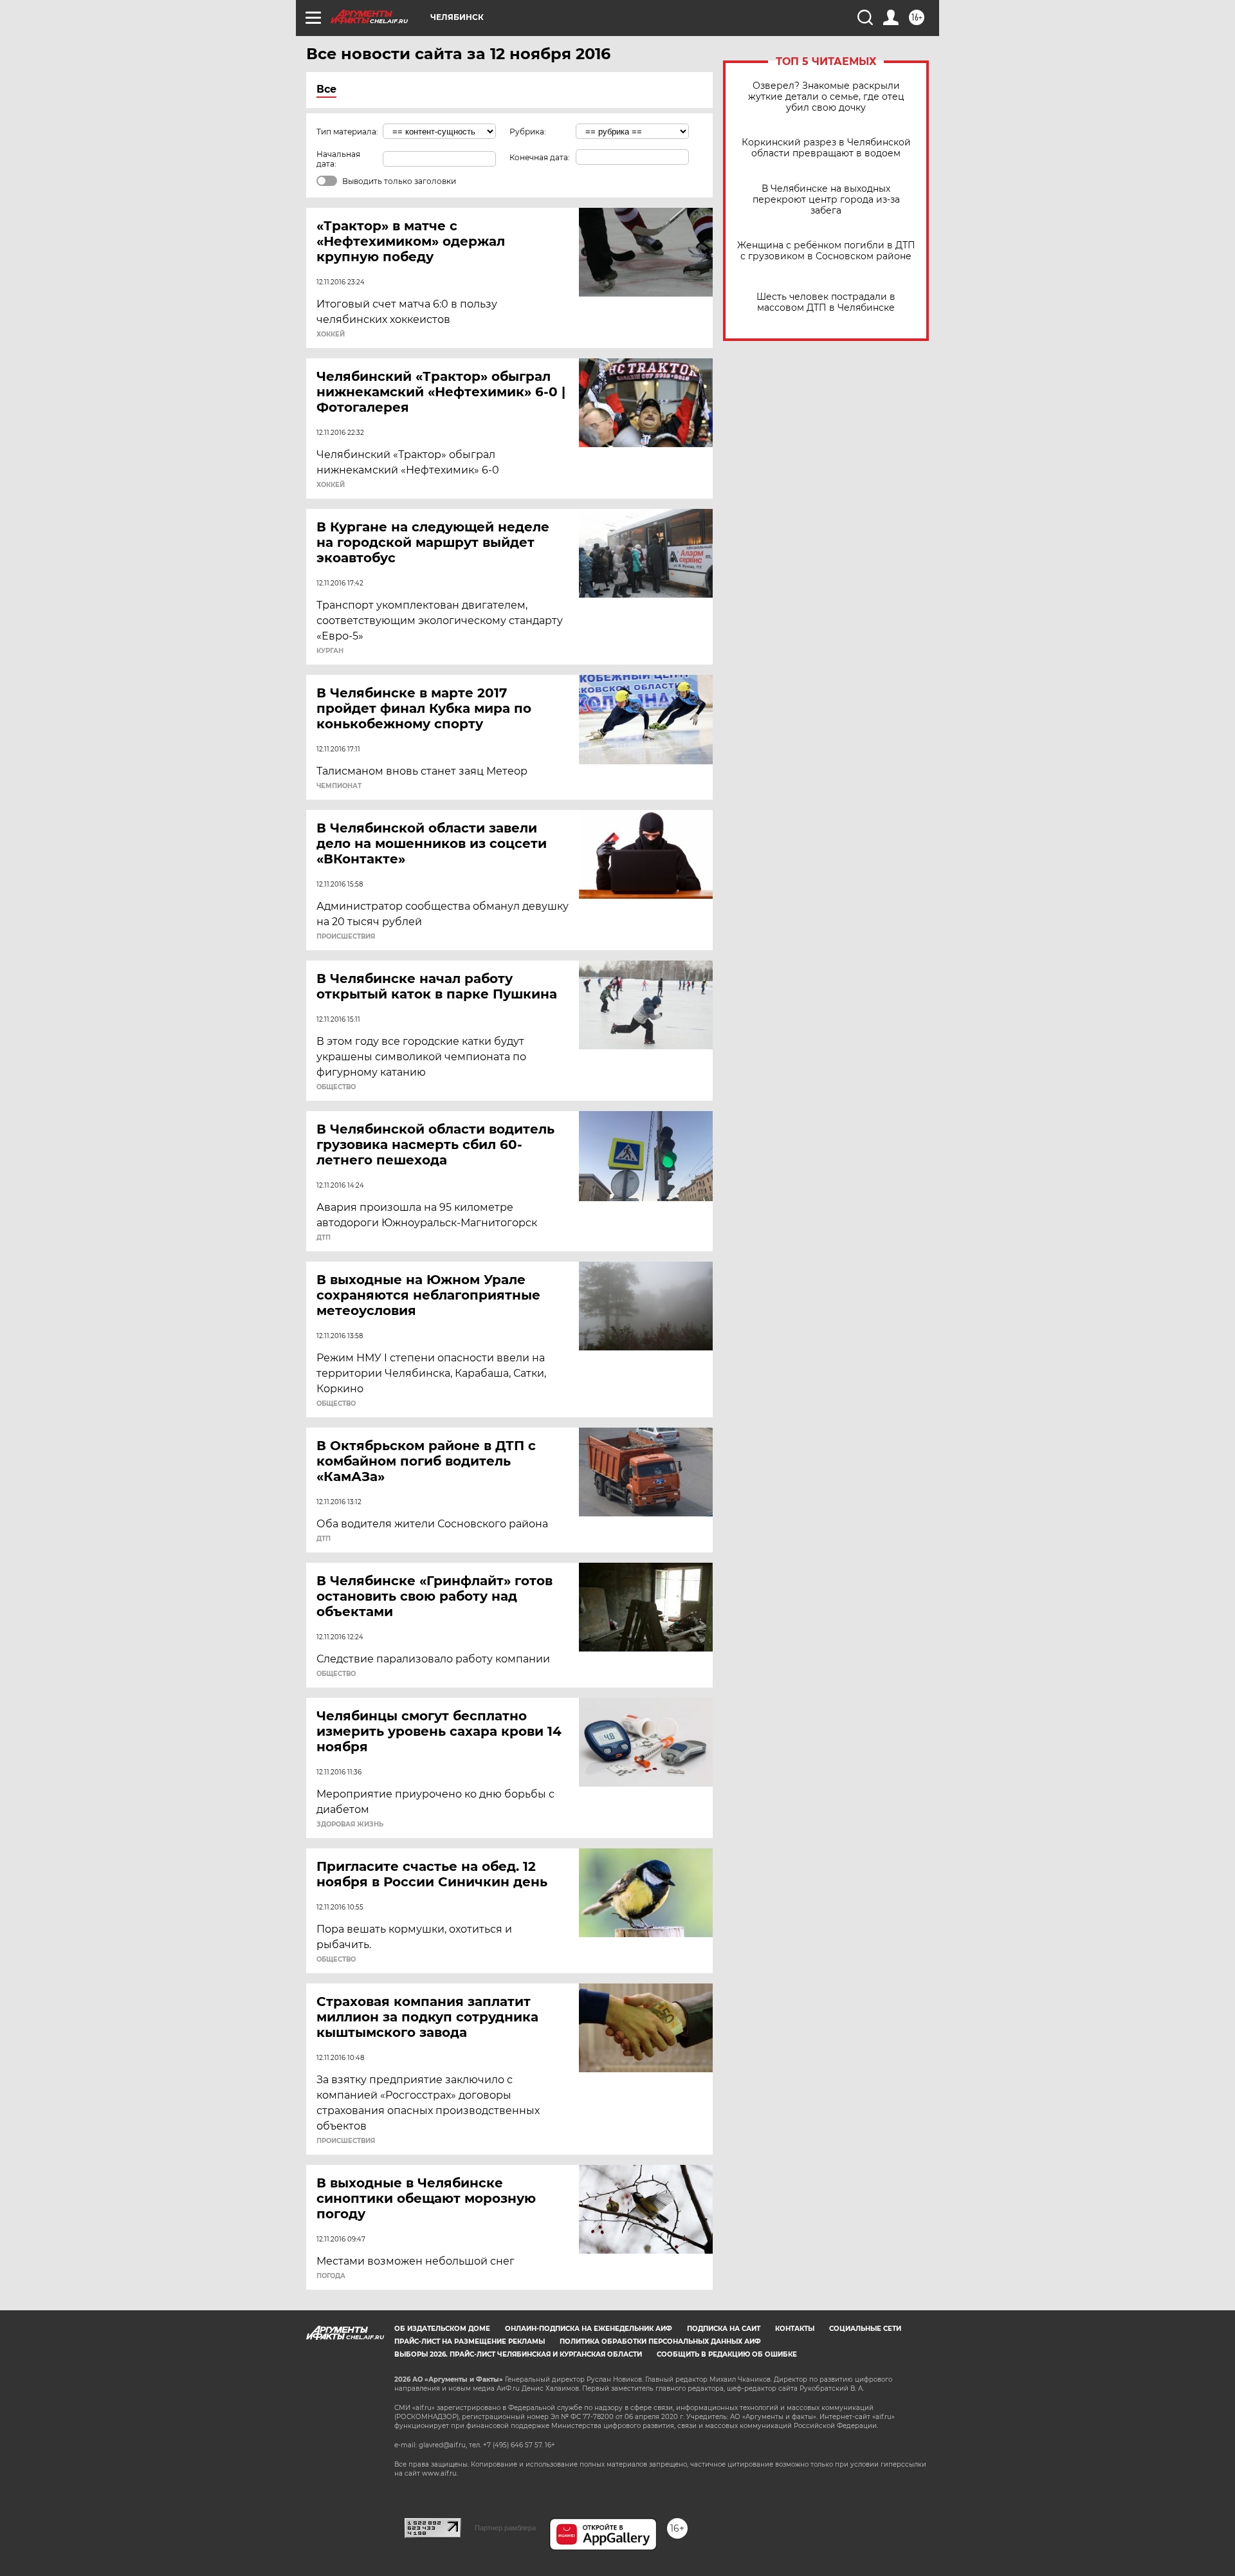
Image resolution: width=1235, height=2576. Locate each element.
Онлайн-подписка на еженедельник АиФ (589, 2329)
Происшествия (346, 937)
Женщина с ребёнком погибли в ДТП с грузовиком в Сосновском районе (826, 251)
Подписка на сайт (724, 2329)
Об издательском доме (442, 2329)
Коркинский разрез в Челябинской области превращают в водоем (826, 148)
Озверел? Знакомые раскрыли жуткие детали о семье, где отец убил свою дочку (826, 97)
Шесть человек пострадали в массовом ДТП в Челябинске (826, 302)
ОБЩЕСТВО (336, 1087)
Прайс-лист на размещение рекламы (470, 2341)
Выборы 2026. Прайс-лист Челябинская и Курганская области (518, 2354)
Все (326, 89)
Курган (330, 651)
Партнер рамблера (505, 2528)
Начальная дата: (338, 159)
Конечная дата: (540, 157)
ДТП (324, 1238)
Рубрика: (528, 132)
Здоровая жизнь (350, 1825)
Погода (331, 2276)
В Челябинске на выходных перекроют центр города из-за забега (826, 200)
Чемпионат (339, 786)
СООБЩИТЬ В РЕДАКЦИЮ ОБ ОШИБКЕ (727, 2354)
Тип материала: (347, 132)
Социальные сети (865, 2329)
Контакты (795, 2329)
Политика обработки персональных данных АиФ (660, 2341)
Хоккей (331, 335)
